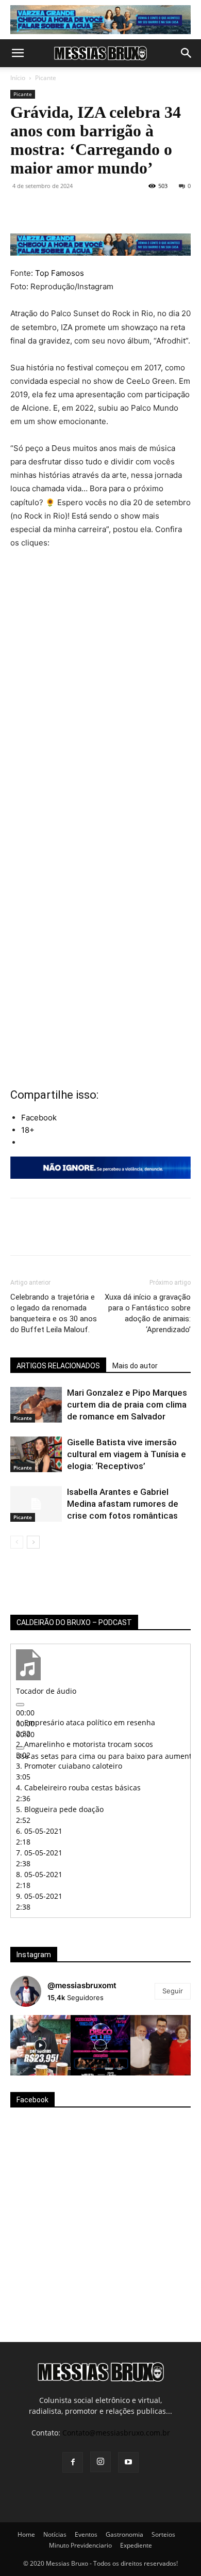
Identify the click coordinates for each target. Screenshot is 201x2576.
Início (18, 78)
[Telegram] (139, 209)
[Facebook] (21, 209)
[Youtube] (128, 2462)
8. (39, 1874)
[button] (18, 53)
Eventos (86, 2534)
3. (69, 1766)
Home (26, 2534)
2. (85, 1744)
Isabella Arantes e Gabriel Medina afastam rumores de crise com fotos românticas (123, 1504)
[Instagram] (100, 2462)
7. (39, 1853)
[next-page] (33, 1542)
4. (78, 1787)
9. (39, 1896)
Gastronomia (124, 2534)
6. (39, 1831)
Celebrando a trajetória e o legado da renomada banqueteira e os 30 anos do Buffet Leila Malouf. (54, 1313)
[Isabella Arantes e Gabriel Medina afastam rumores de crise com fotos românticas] (36, 1504)
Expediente (136, 2545)
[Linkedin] (115, 209)
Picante (46, 78)
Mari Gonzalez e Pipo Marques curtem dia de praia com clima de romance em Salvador (127, 1404)
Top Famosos (60, 273)
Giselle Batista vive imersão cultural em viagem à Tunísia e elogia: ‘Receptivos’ (127, 1454)
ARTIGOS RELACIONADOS (58, 1366)
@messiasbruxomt (82, 1985)
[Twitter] (44, 209)
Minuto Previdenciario (80, 2545)
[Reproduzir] (20, 1705)
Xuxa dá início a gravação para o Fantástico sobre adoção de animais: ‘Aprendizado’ (148, 1313)
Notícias (55, 2534)
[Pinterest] (68, 209)
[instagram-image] (40, 2045)
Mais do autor (135, 1366)
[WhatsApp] (92, 209)
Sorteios (163, 2534)
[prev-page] (17, 1542)
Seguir (173, 1991)
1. (86, 1722)
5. (60, 1809)
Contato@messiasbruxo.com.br (116, 2433)
